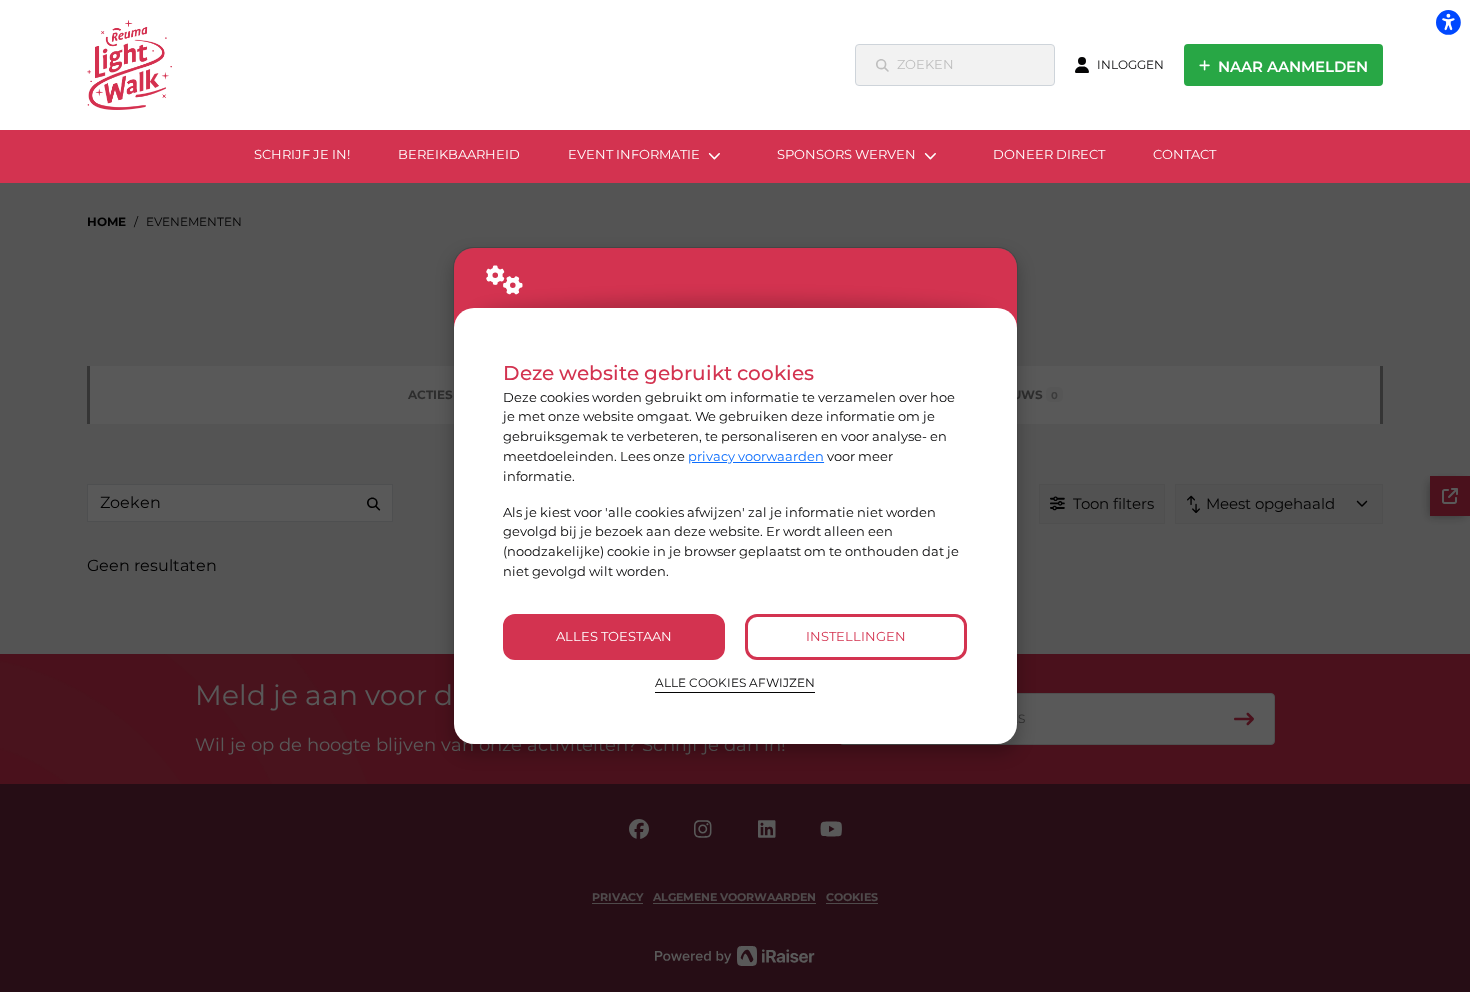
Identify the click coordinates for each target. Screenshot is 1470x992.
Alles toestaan (614, 636)
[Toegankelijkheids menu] (1448, 22)
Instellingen (856, 636)
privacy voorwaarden (756, 456)
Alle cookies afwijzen (735, 683)
